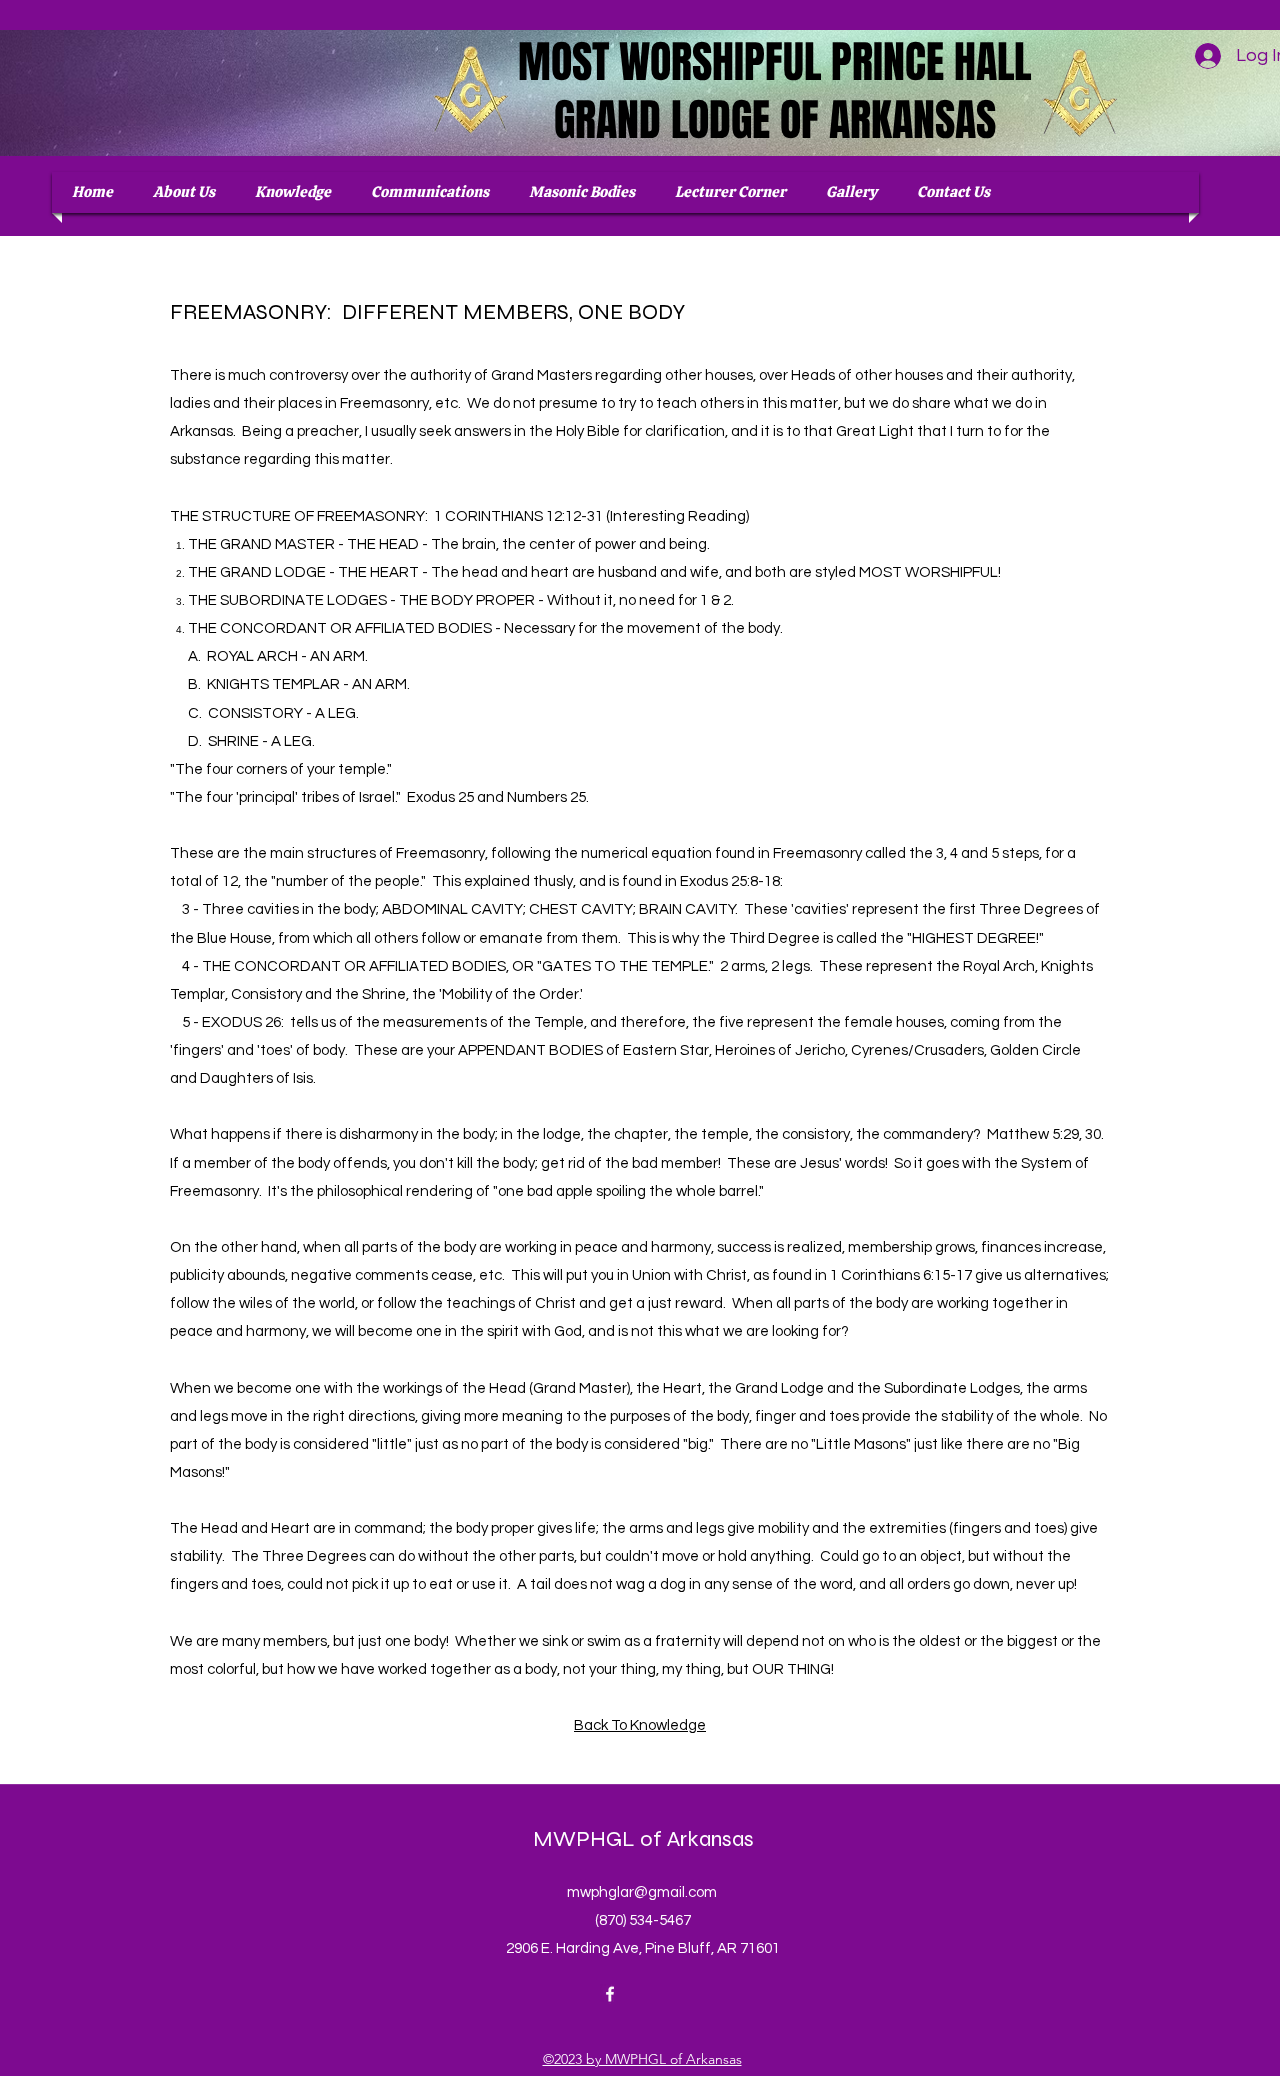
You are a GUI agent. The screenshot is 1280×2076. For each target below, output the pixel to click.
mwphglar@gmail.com (642, 1892)
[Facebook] (610, 1994)
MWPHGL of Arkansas (643, 1839)
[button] (582, 192)
